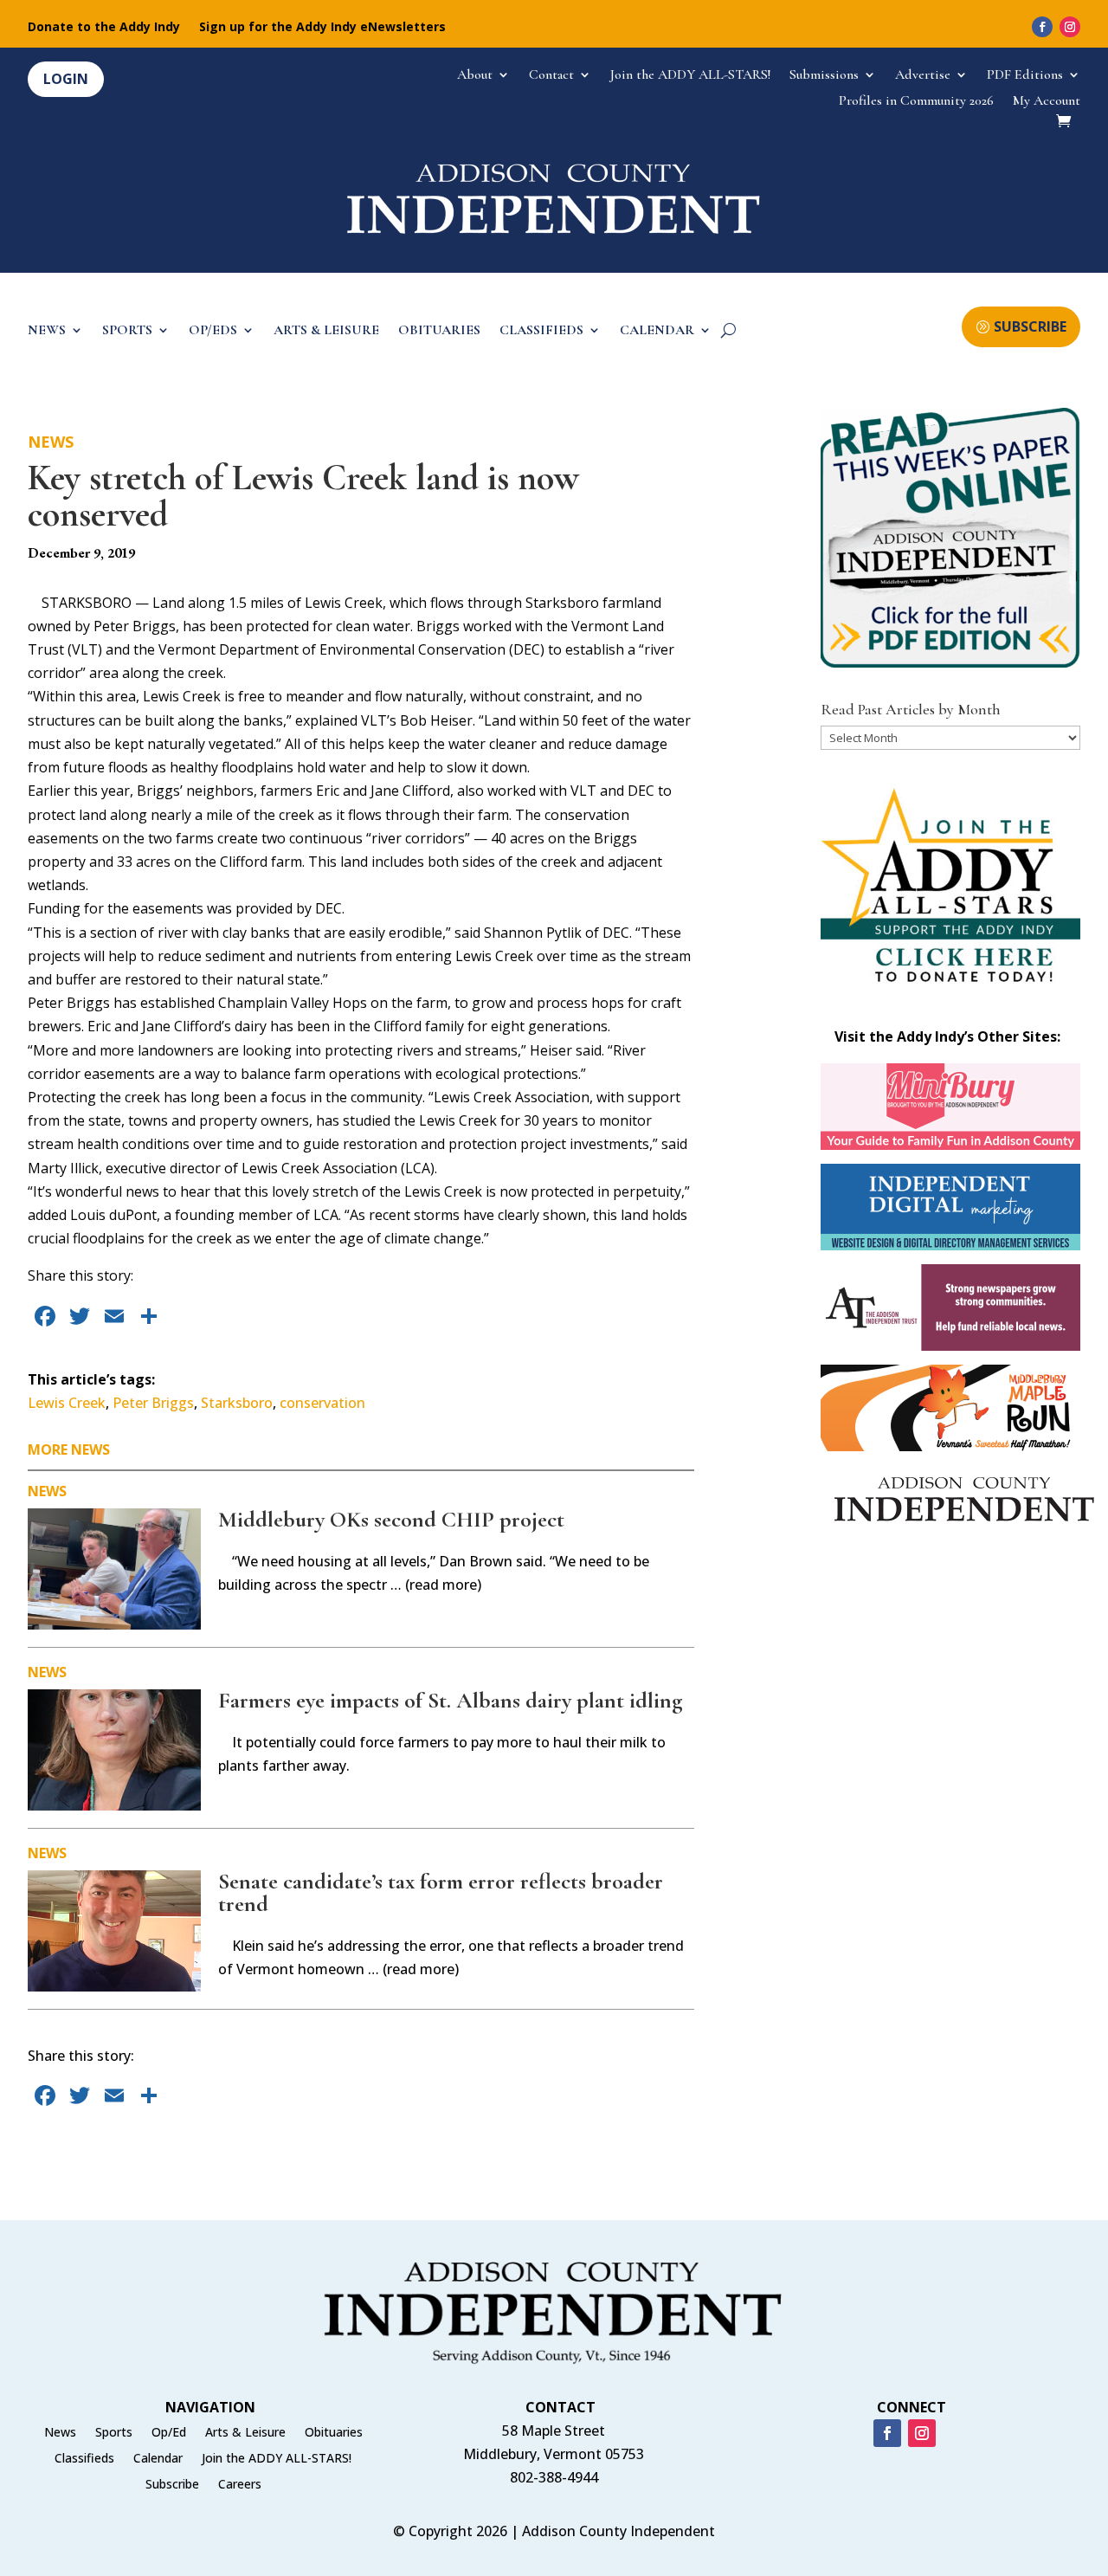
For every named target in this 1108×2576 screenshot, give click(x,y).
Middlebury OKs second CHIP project (391, 1519)
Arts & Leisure (245, 2433)
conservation (322, 1403)
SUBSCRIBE (1030, 326)
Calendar (158, 2459)
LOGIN (66, 79)
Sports (114, 2433)
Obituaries (334, 2433)
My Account (1047, 102)
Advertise (923, 76)
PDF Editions (1025, 76)
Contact (551, 76)
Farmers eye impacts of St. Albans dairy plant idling (451, 1700)
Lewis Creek (67, 1403)
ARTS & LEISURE (326, 331)
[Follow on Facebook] (1042, 27)
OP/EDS (213, 331)
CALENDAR (657, 331)
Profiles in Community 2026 (916, 102)
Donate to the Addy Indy (104, 28)
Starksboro (237, 1403)
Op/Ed (169, 2433)
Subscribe (172, 2485)
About (475, 76)
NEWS (47, 331)
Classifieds (84, 2459)
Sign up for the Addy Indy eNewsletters (322, 28)
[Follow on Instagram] (1070, 27)
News (51, 442)
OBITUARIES (439, 331)
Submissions (824, 76)
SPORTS (127, 331)
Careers (240, 2485)
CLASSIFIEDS (541, 331)
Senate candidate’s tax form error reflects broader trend (441, 1892)
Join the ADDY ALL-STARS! (690, 76)
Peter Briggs (153, 1403)
